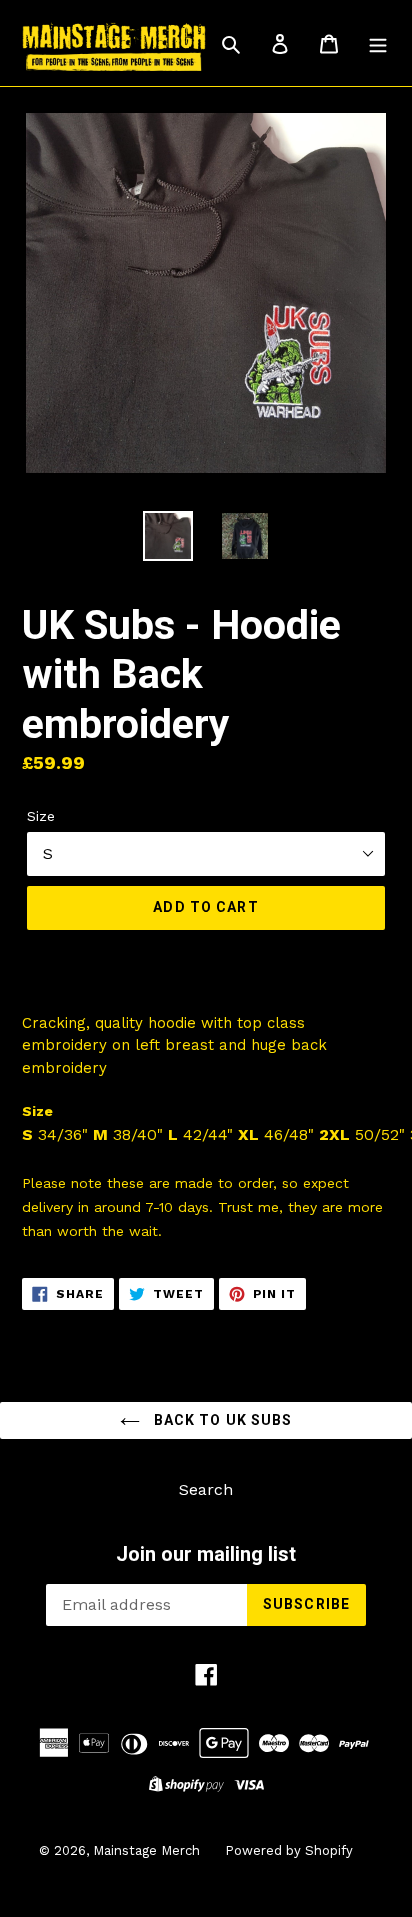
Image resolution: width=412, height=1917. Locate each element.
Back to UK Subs (221, 1420)
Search (206, 1489)
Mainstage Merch (146, 1850)
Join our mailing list (206, 1554)
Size (41, 816)
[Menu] (378, 43)
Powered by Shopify (289, 1850)
